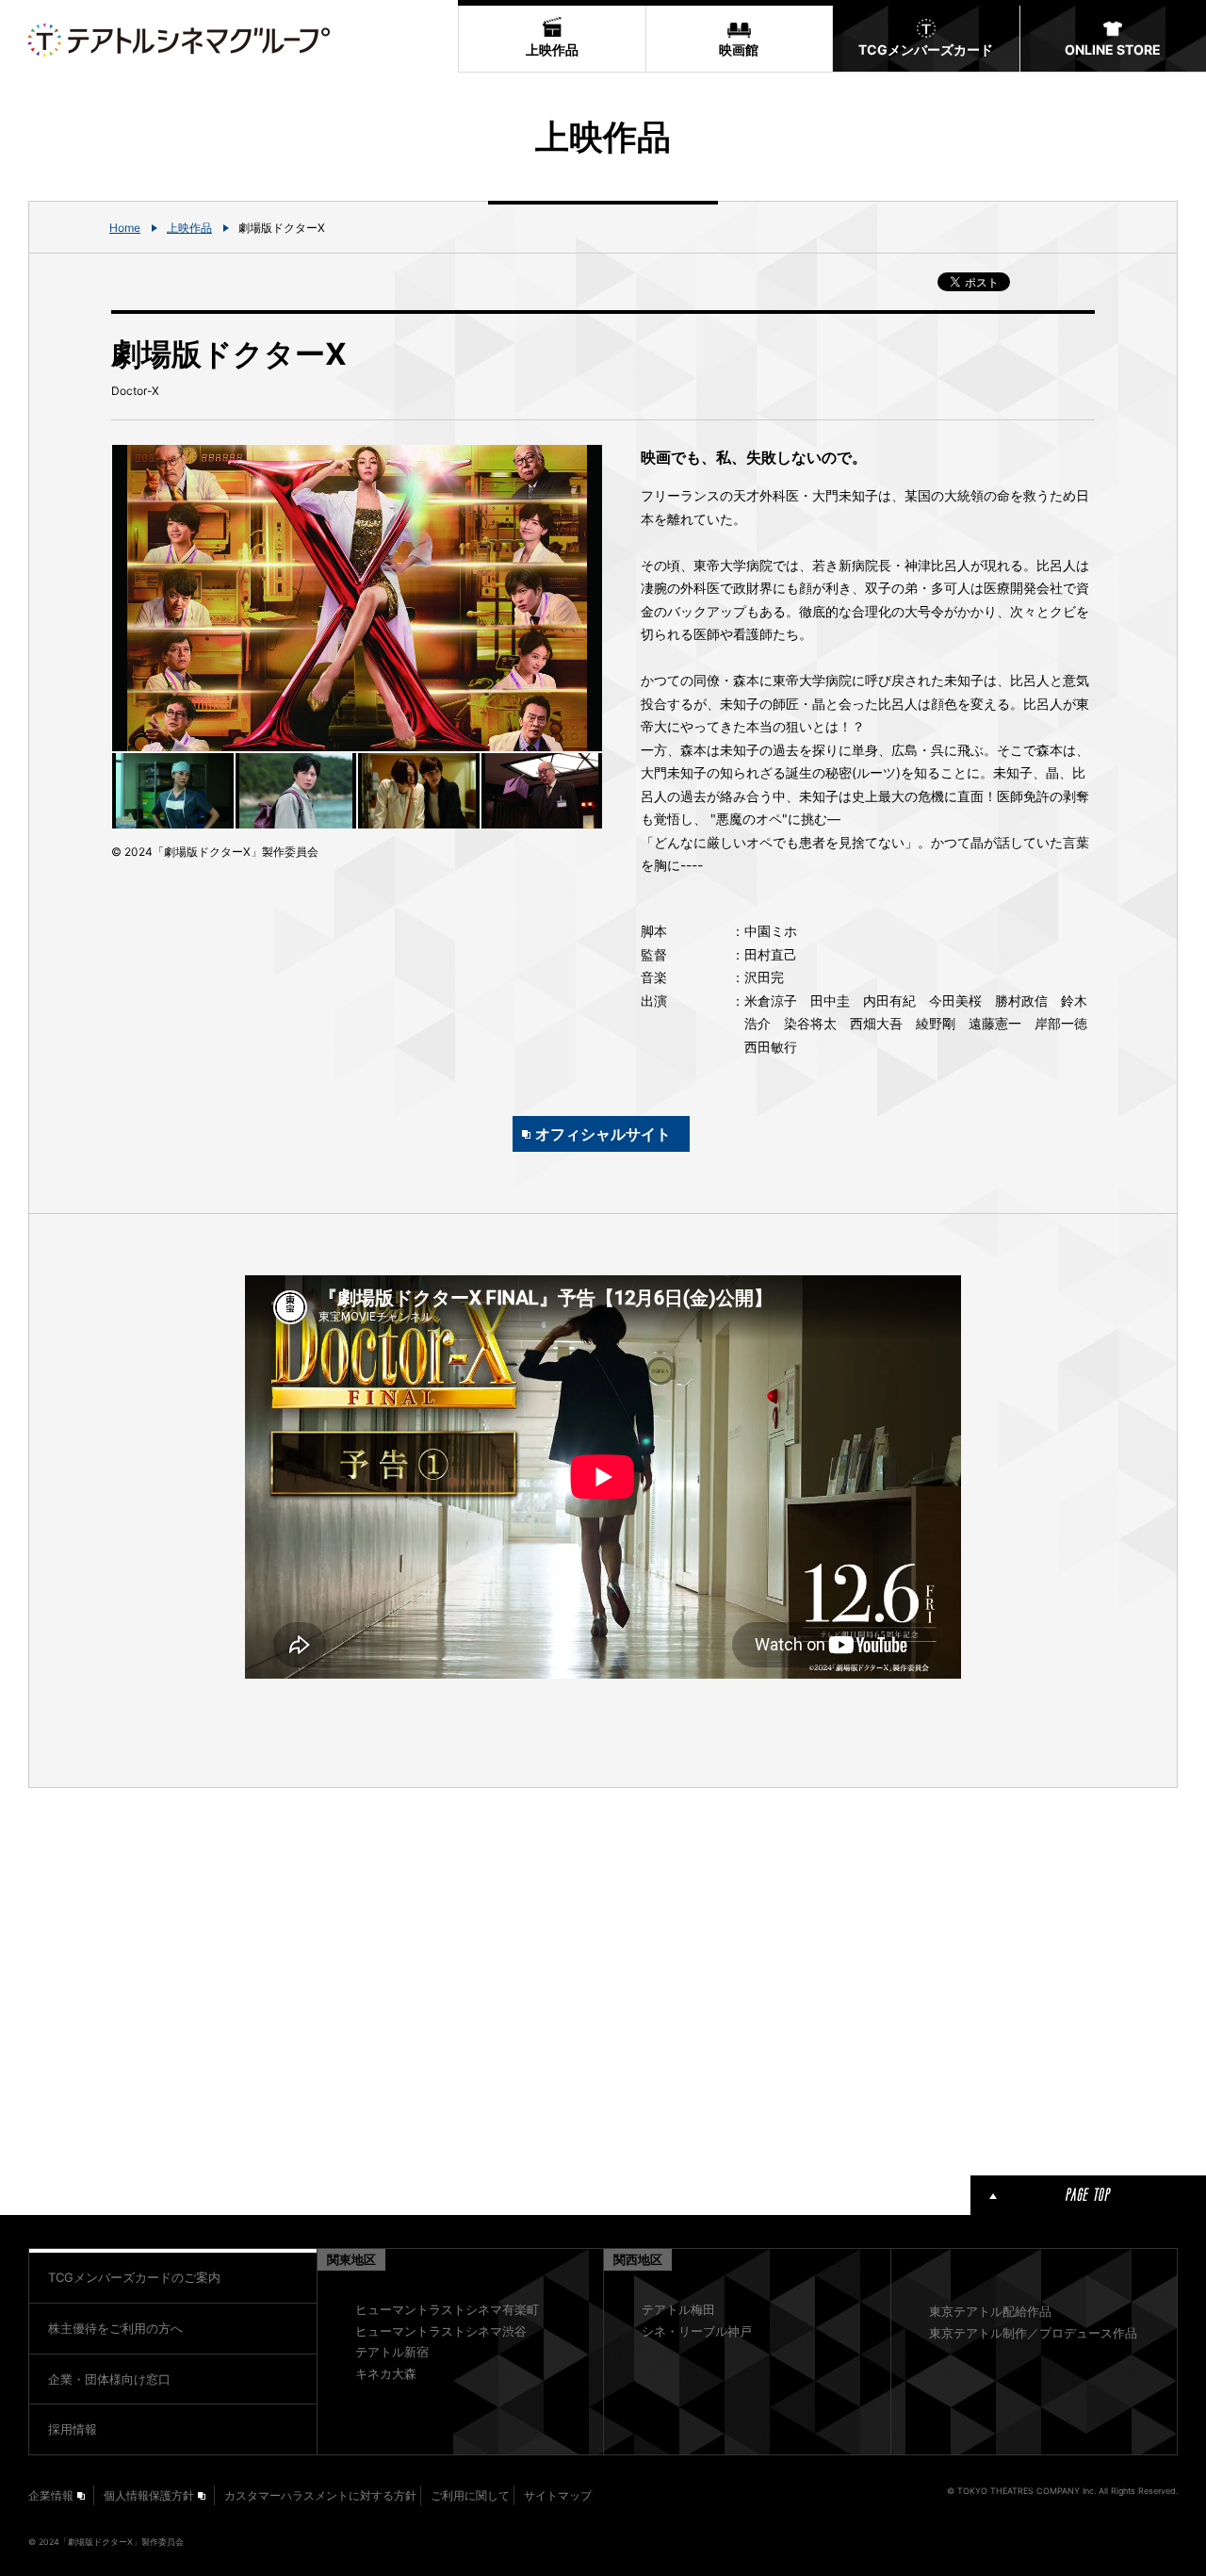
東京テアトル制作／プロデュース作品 (1033, 2333)
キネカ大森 (386, 2373)
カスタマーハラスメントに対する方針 (320, 2495)
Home (125, 228)
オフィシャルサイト (603, 1134)
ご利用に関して (470, 2495)
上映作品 (189, 228)
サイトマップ (558, 2495)
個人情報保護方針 (149, 2495)
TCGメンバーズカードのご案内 (134, 2277)
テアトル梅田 (678, 2309)
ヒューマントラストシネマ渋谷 (441, 2331)
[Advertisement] (357, 1978)
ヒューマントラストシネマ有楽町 (447, 2309)
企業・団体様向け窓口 (109, 2379)
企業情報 (51, 2495)
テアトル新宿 (392, 2352)
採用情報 (73, 2429)
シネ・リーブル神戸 (697, 2331)
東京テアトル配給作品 (990, 2311)
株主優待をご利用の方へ (115, 2328)
